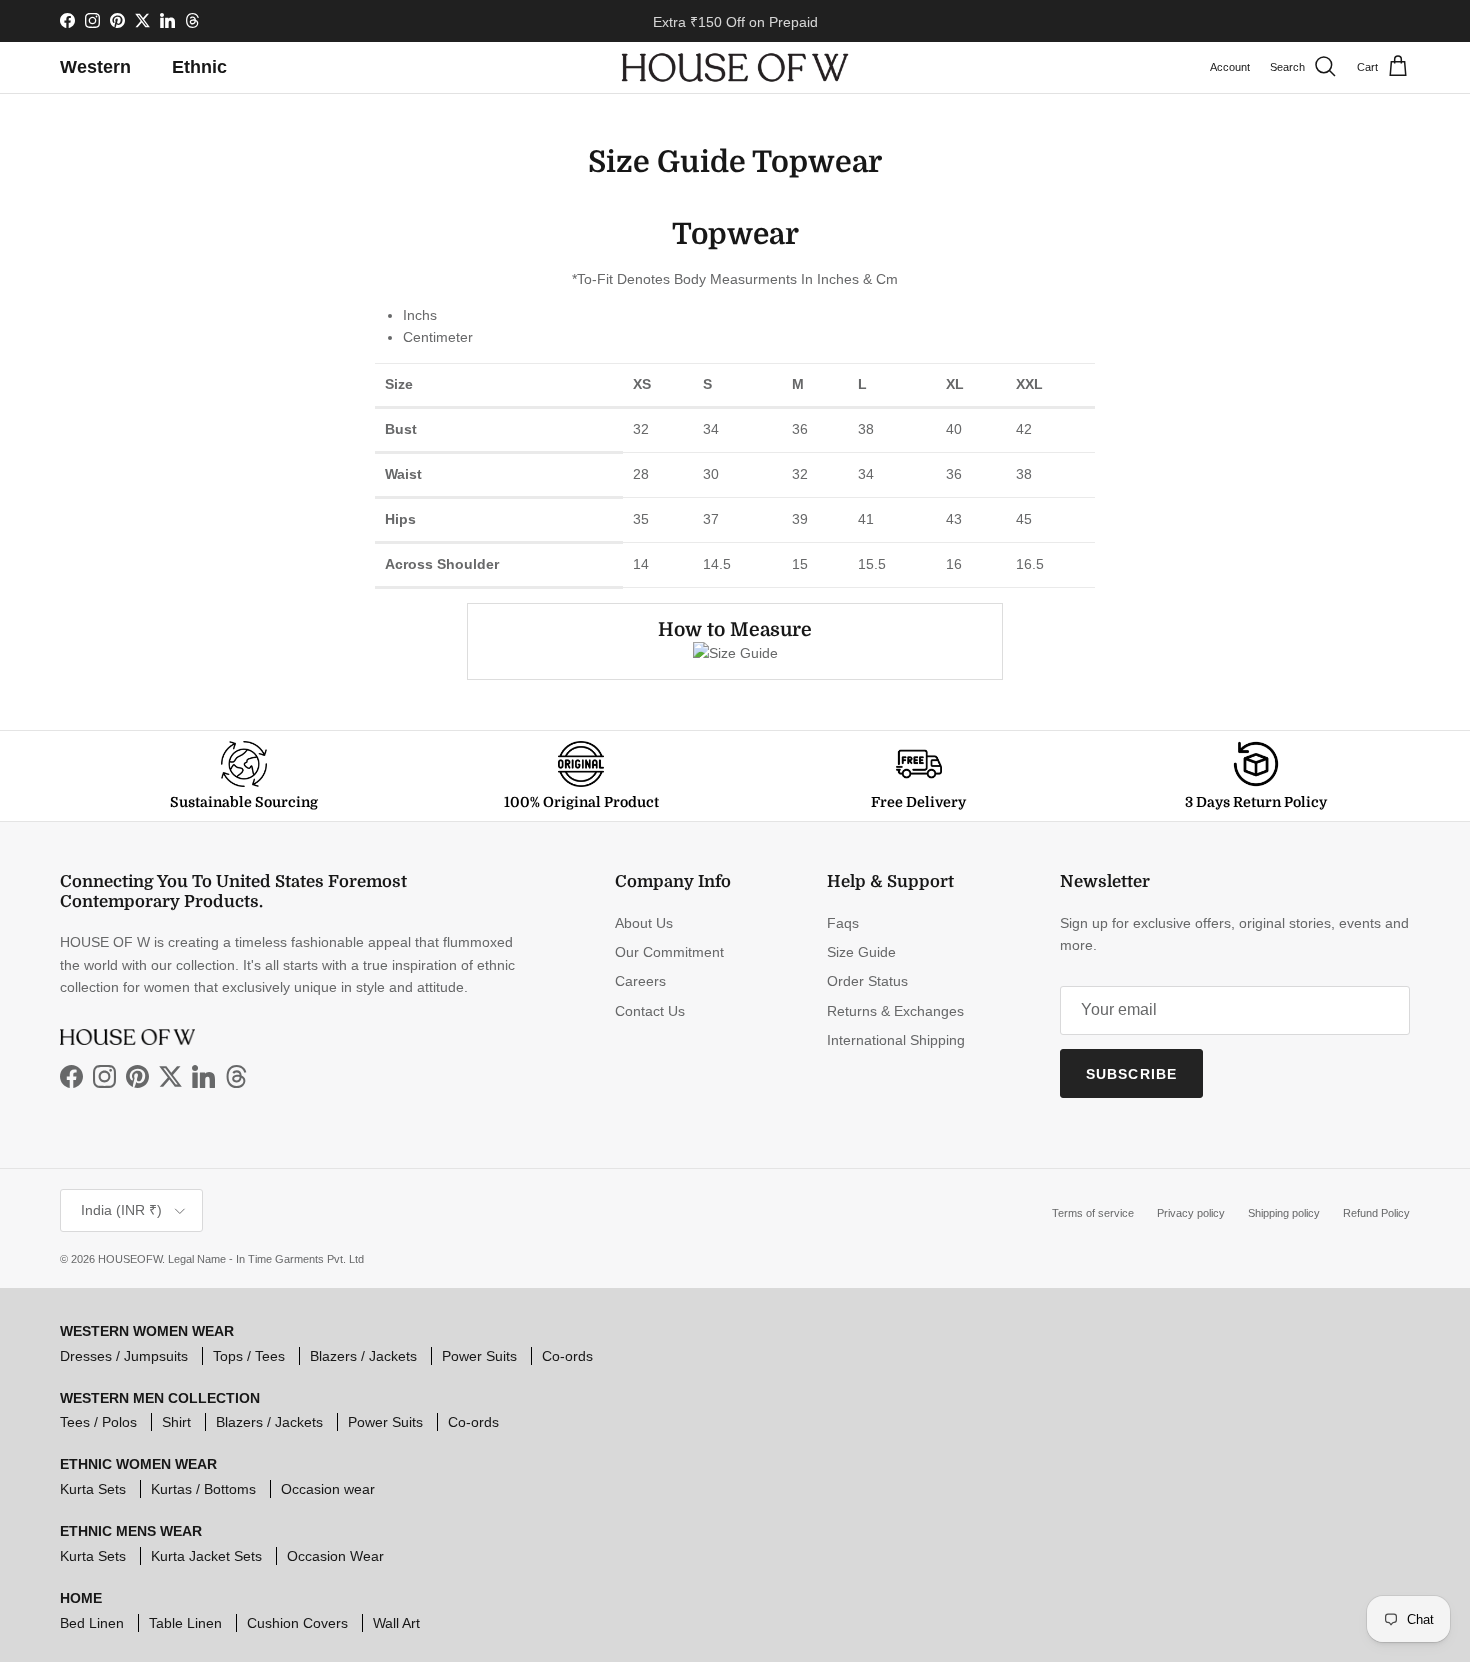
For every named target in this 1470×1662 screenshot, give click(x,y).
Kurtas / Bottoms (203, 1489)
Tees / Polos (98, 1422)
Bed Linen (92, 1623)
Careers (640, 981)
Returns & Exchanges (895, 1011)
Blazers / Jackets (363, 1356)
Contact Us (650, 1011)
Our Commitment (669, 952)
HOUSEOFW (130, 1259)
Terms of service (1093, 1213)
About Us (644, 923)
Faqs (843, 923)
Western (95, 67)
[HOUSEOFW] (735, 67)
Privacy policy (1191, 1213)
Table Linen (185, 1623)
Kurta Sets (93, 1489)
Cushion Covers (297, 1623)
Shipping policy (1284, 1213)
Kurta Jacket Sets (206, 1556)
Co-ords (567, 1356)
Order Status (867, 981)
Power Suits (479, 1356)
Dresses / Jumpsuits (124, 1356)
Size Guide (861, 952)
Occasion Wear (335, 1556)
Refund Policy (1376, 1213)
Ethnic (199, 67)
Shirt (176, 1422)
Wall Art (396, 1623)
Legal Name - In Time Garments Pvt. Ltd (266, 1259)
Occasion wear (328, 1489)
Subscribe (1131, 1074)
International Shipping (896, 1040)
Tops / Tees (249, 1356)
